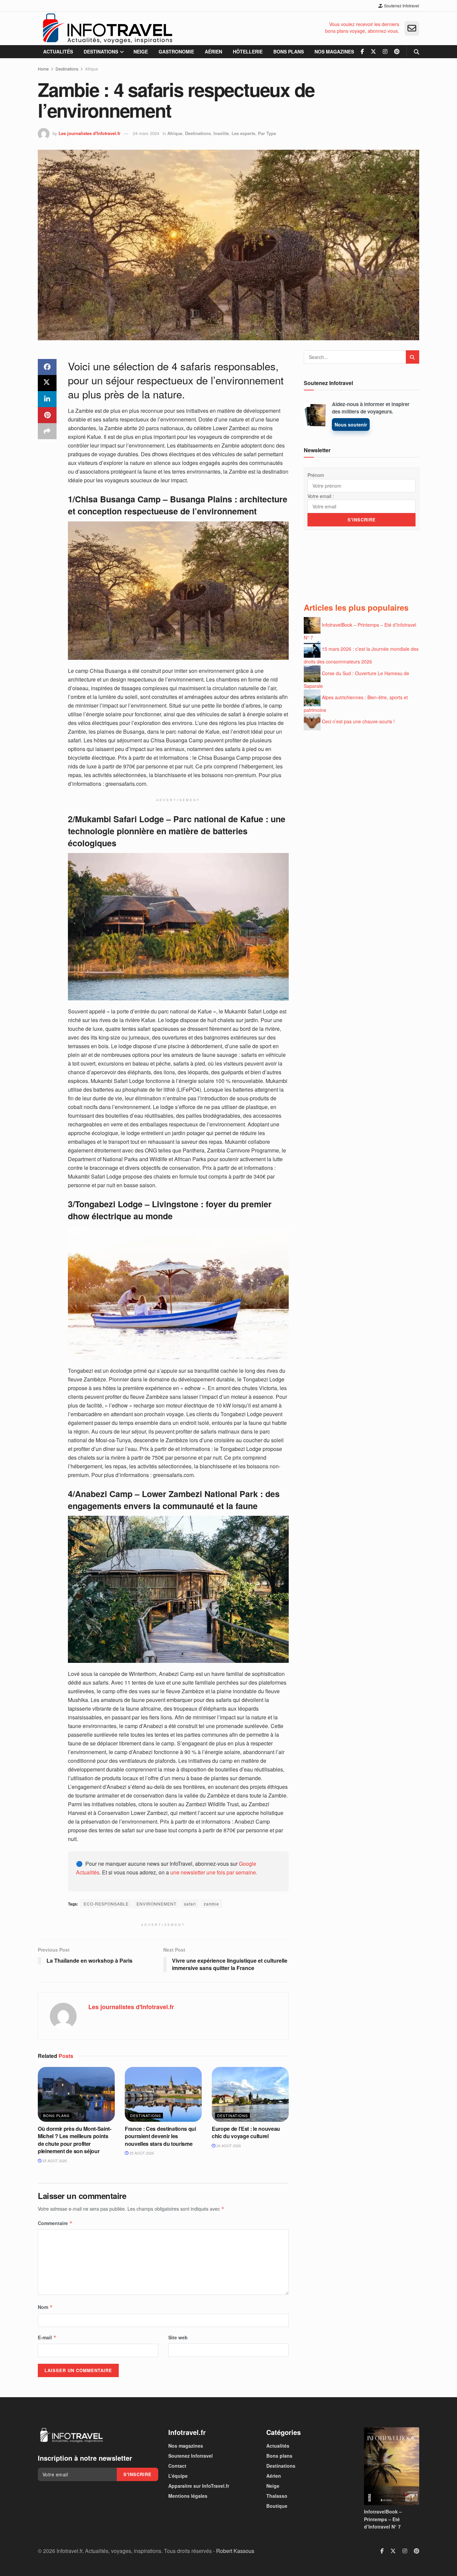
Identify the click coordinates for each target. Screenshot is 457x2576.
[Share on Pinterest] (47, 415)
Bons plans (289, 51)
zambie (211, 1904)
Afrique (92, 69)
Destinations (101, 51)
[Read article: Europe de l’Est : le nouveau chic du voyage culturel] (250, 2094)
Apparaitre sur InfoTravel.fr (199, 2486)
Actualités (58, 51)
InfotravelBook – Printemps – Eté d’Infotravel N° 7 (383, 2519)
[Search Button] (417, 52)
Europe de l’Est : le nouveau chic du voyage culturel (246, 2132)
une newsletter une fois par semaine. (214, 1872)
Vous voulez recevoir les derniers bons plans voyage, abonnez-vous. (362, 28)
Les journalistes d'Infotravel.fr (89, 133)
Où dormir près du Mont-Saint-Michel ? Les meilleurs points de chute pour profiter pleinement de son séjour (75, 2140)
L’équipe (178, 2476)
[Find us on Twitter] (373, 52)
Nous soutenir (351, 424)
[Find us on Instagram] (385, 52)
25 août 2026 (54, 2161)
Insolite (221, 133)
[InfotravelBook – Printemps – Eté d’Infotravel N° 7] (392, 2466)
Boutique (277, 2506)
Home (43, 69)
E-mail (47, 2337)
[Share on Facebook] (47, 367)
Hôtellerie (248, 51)
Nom (45, 2307)
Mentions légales (188, 2496)
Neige (141, 51)
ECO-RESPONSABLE (106, 1904)
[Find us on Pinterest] (397, 52)
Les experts (243, 133)
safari (190, 1904)
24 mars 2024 (146, 133)
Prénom (316, 475)
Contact (177, 2466)
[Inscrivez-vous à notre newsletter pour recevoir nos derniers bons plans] (412, 28)
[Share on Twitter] (47, 383)
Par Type (267, 133)
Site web (178, 2337)
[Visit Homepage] (107, 28)
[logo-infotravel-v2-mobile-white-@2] (71, 2435)
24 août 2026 (228, 2145)
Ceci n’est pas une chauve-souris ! (358, 721)
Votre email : (321, 496)
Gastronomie (176, 51)
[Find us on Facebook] (362, 52)
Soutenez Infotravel (401, 6)
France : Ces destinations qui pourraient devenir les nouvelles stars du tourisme (160, 2136)
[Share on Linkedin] (47, 399)
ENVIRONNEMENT (156, 1904)
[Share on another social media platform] (47, 431)
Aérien (213, 51)
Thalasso (277, 2496)
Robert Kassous (235, 2551)
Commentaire (55, 2223)
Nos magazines (334, 51)
